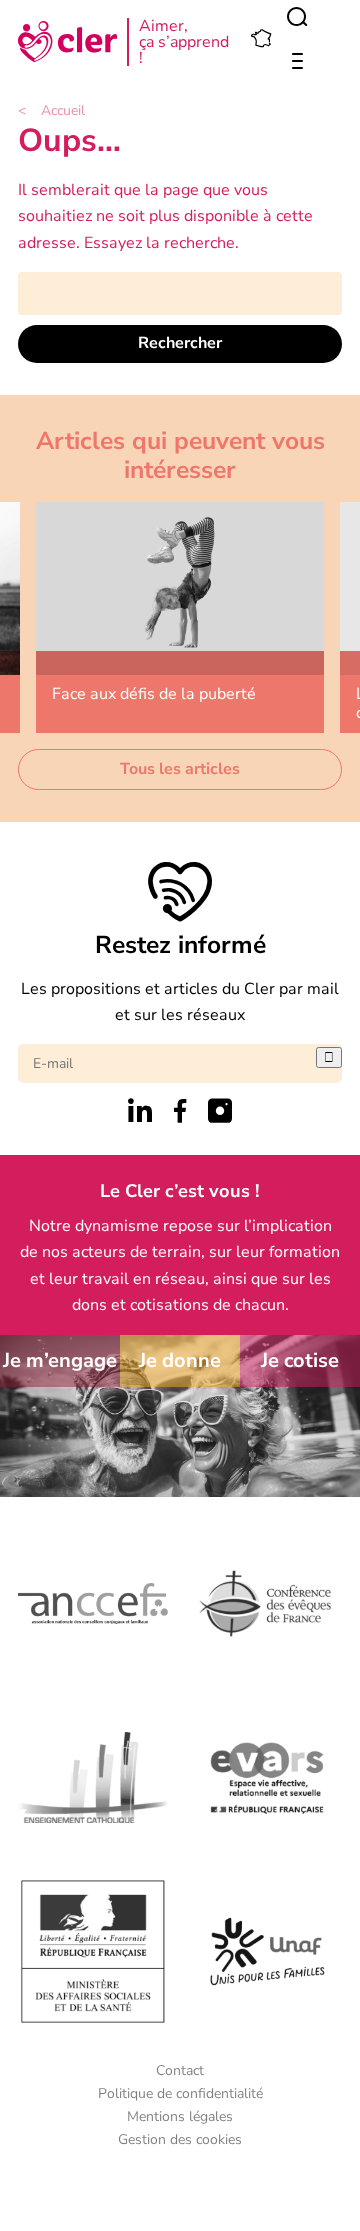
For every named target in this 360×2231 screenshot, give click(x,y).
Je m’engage (60, 1360)
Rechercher (180, 343)
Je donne (180, 1360)
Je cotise (300, 1360)
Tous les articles (180, 769)
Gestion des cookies (180, 2139)
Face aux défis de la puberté (154, 694)
